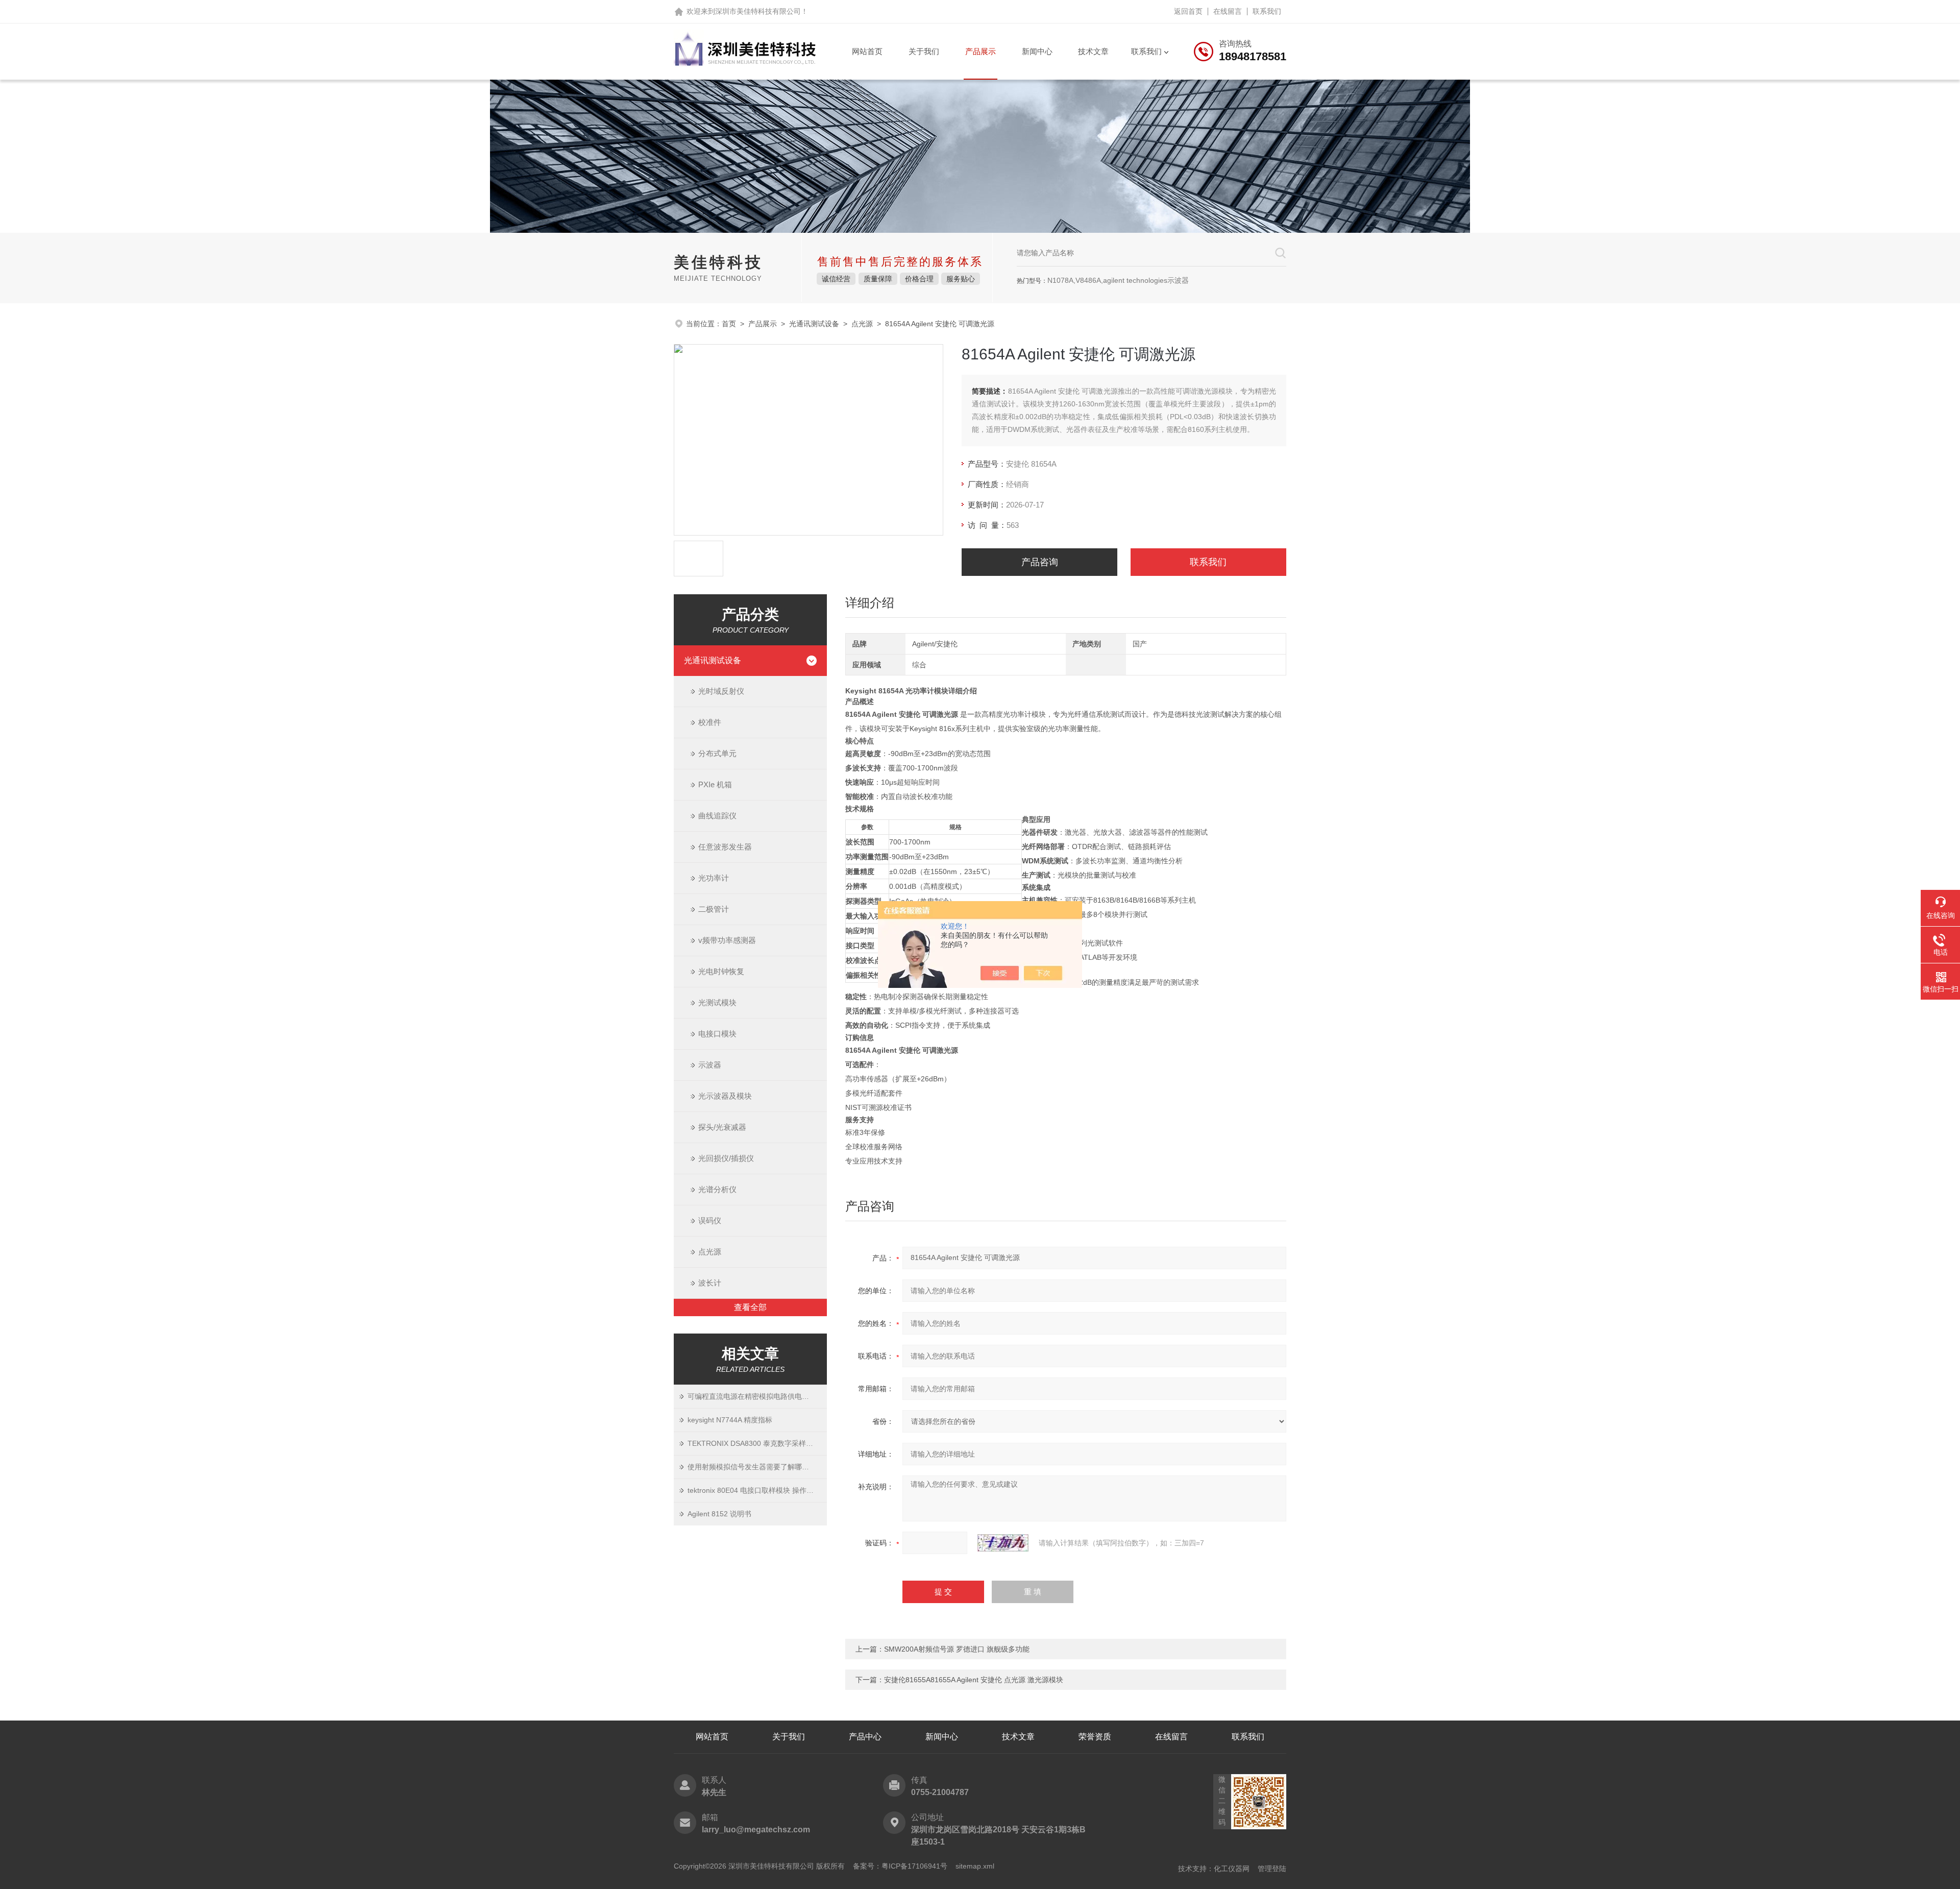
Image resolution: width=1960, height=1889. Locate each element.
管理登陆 (1272, 1869)
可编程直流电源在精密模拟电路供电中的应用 (757, 1396)
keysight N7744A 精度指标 (730, 1420)
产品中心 (865, 1737)
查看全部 (750, 1307)
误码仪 (710, 1220)
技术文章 (1093, 51)
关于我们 (924, 51)
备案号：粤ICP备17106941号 (900, 1866)
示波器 (710, 1065)
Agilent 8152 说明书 (719, 1514)
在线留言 (1228, 11)
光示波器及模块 (725, 1096)
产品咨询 (1040, 562)
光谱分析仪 (717, 1189)
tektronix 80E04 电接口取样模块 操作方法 (754, 1490)
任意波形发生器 (725, 847)
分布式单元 (717, 753)
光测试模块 (717, 1002)
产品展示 (981, 51)
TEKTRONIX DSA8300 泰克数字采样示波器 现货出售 (757, 1443)
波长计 (710, 1283)
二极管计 (714, 909)
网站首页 (867, 51)
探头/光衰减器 (722, 1127)
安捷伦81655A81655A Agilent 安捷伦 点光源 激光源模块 (974, 1680)
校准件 (710, 722)
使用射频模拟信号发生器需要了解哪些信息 (755, 1467)
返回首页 (1188, 11)
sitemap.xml (975, 1866)
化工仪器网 (1232, 1869)
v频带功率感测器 (727, 940)
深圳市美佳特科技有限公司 (758, 11)
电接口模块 (717, 1034)
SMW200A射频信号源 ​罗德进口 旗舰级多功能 (957, 1649)
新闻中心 (1037, 51)
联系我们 (1267, 11)
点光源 (862, 324)
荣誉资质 (1095, 1737)
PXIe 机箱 (715, 784)
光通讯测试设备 (814, 324)
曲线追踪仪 (717, 816)
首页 (729, 324)
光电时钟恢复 (721, 971)
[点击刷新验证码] (1003, 1543)
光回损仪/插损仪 (726, 1158)
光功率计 (714, 878)
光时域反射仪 (721, 691)
